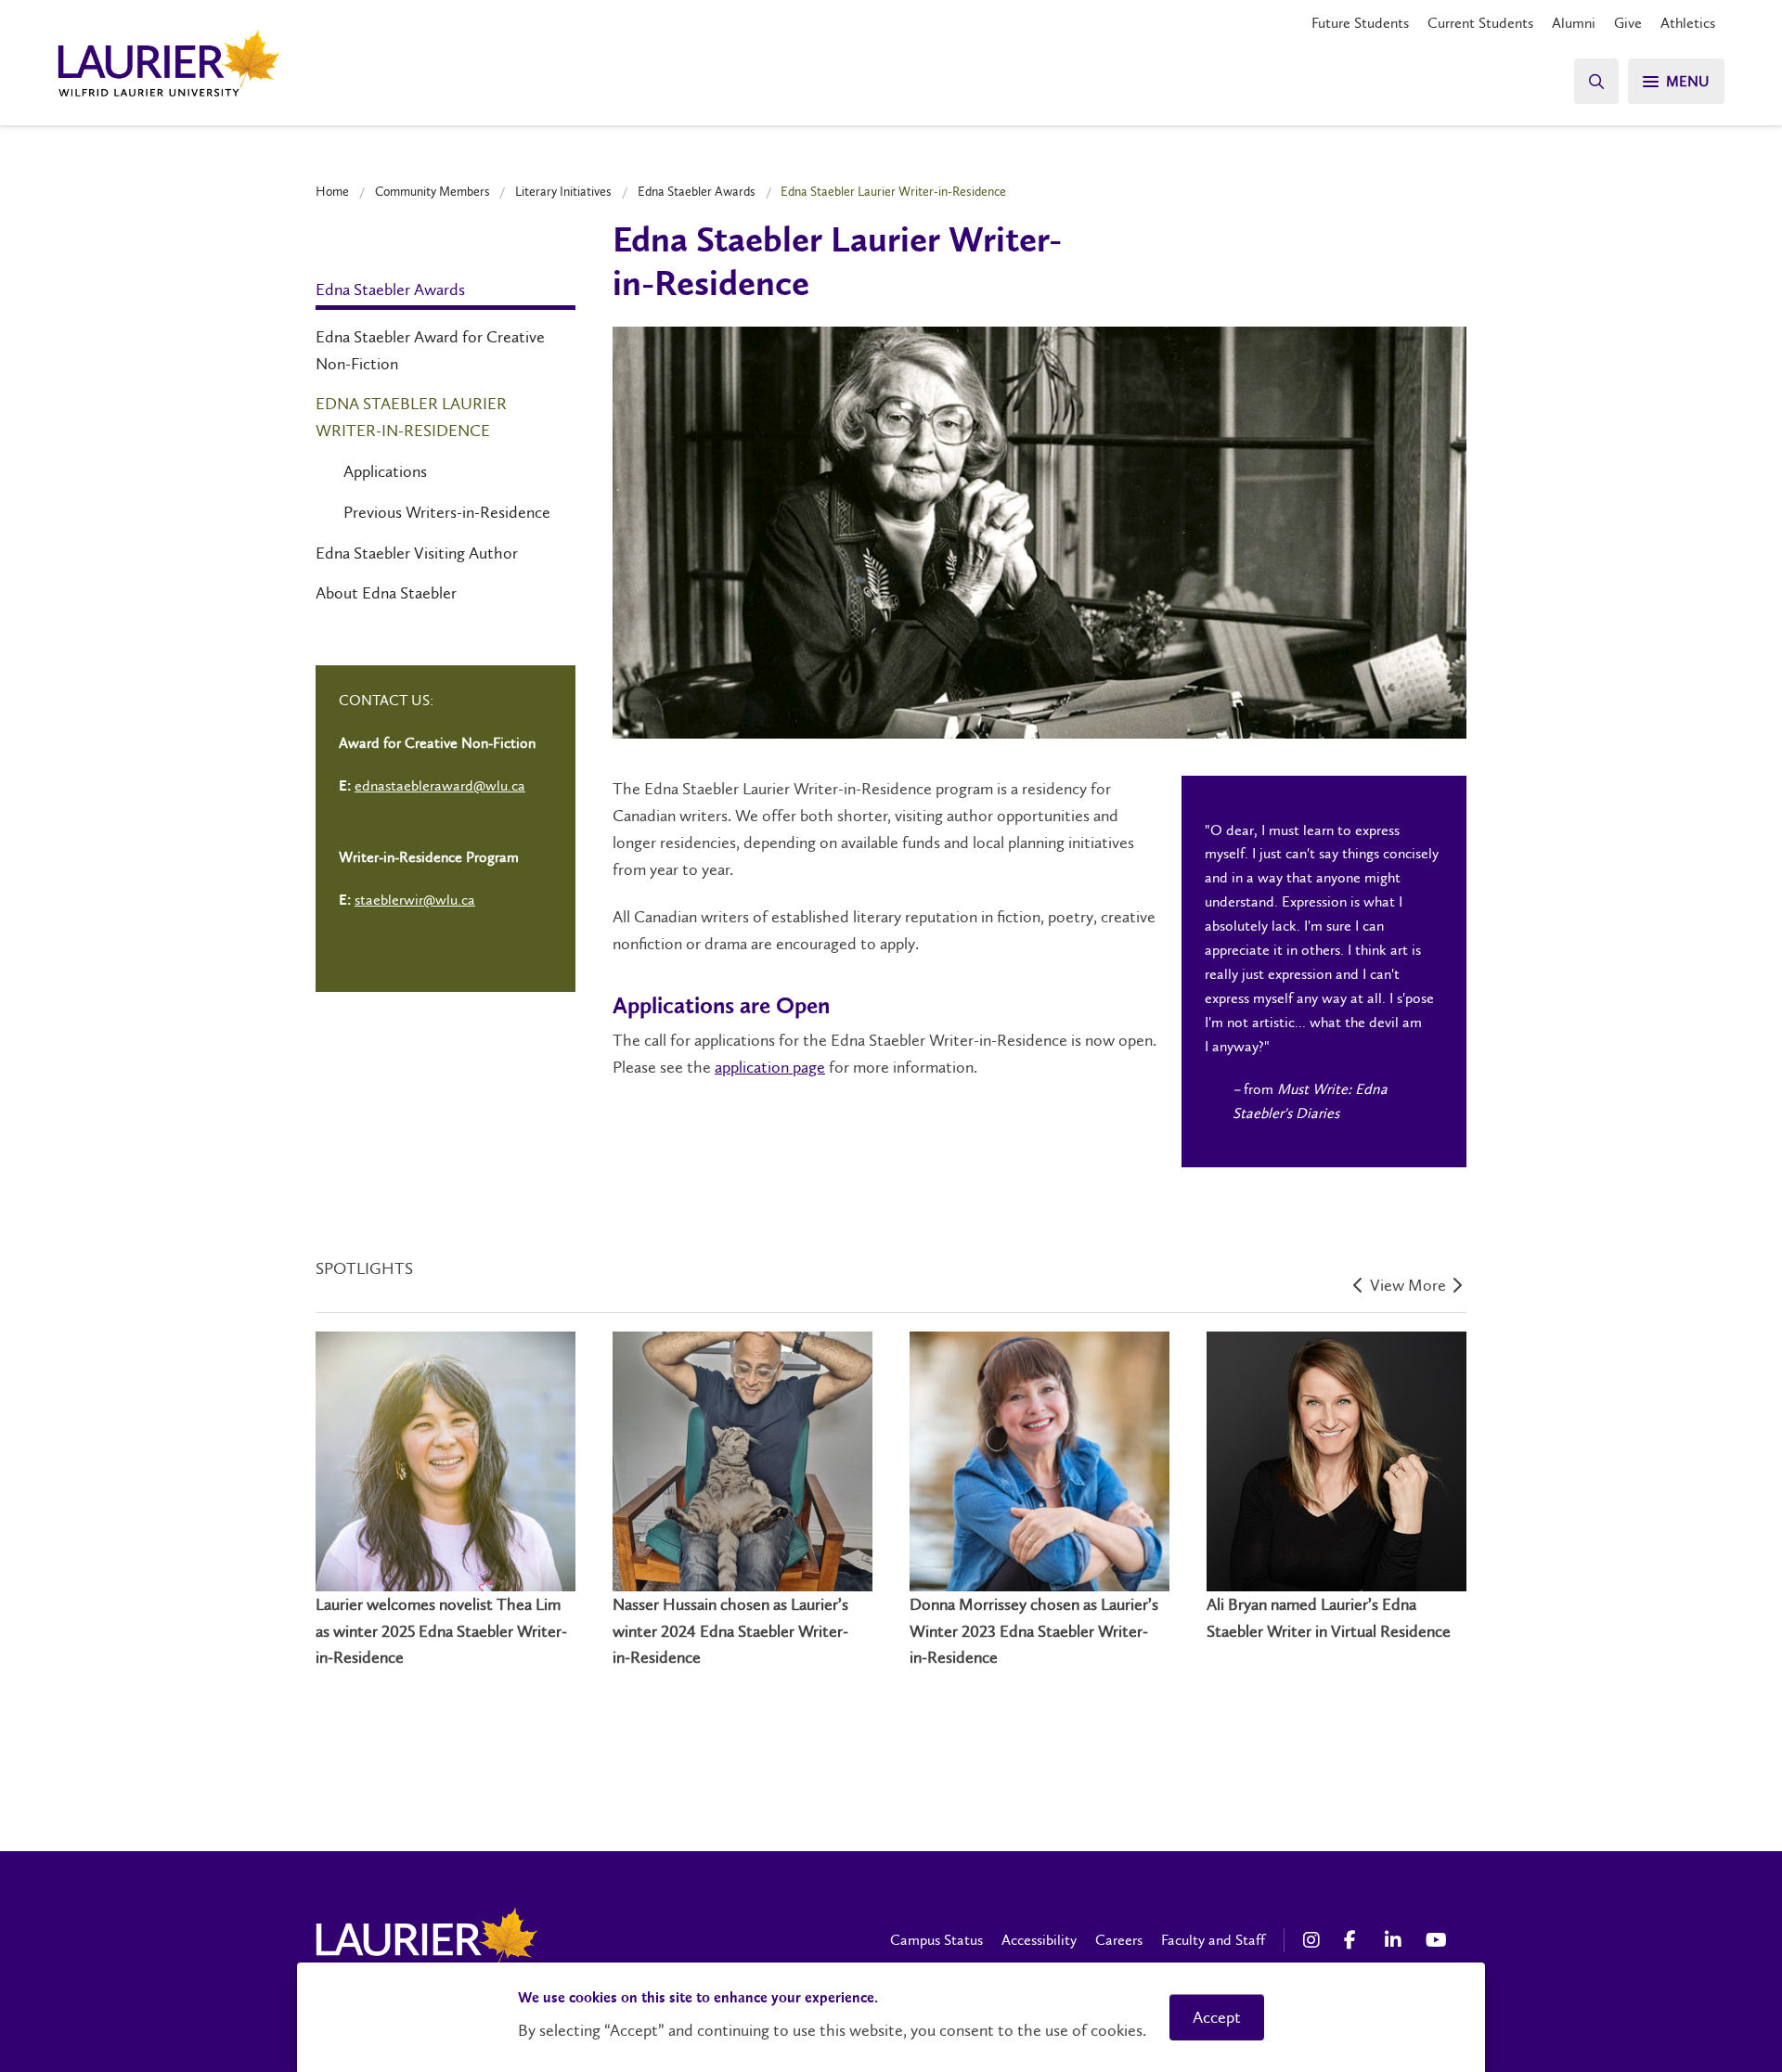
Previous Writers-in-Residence (447, 512)
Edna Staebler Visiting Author (417, 553)
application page (770, 1067)
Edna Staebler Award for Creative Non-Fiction (430, 350)
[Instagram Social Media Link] (1314, 1940)
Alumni (1574, 23)
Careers (1119, 1940)
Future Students (1360, 23)
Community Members (433, 191)
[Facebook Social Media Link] (1355, 1940)
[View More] (1359, 1287)
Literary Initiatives (563, 191)
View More (1410, 1286)
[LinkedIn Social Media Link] (1396, 1940)
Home (332, 191)
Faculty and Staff (1213, 1940)
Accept (1217, 2017)
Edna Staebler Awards (697, 191)
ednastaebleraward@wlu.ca (440, 785)
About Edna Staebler (386, 593)
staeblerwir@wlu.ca (415, 900)
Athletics (1688, 23)
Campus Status (936, 1940)
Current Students (1480, 23)
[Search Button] (1596, 81)
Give (1628, 23)
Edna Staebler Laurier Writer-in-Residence (411, 417)
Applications (385, 471)
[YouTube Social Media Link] (1437, 1940)
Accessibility (1039, 1940)
